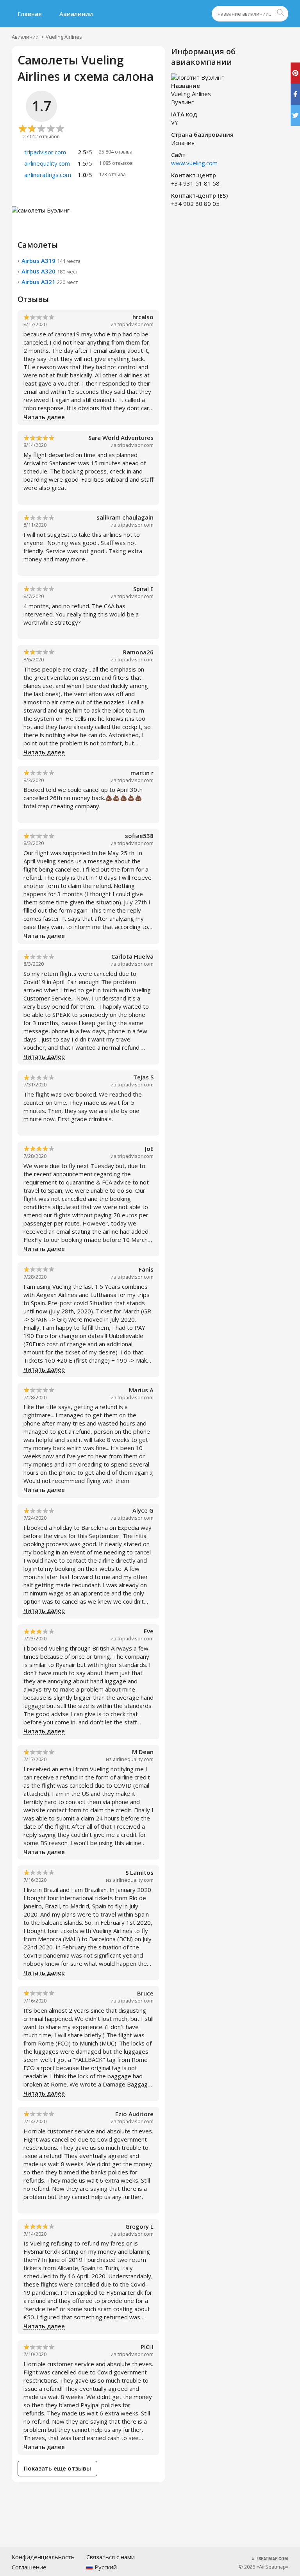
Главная (30, 14)
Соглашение (29, 2567)
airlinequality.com (133, 1759)
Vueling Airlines (64, 37)
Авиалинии (76, 14)
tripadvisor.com (136, 324)
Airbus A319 (51, 261)
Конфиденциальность (43, 2557)
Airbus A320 (50, 271)
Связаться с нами (111, 2557)
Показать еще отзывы (57, 2468)
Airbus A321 (50, 282)
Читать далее (44, 417)
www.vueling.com (194, 163)
